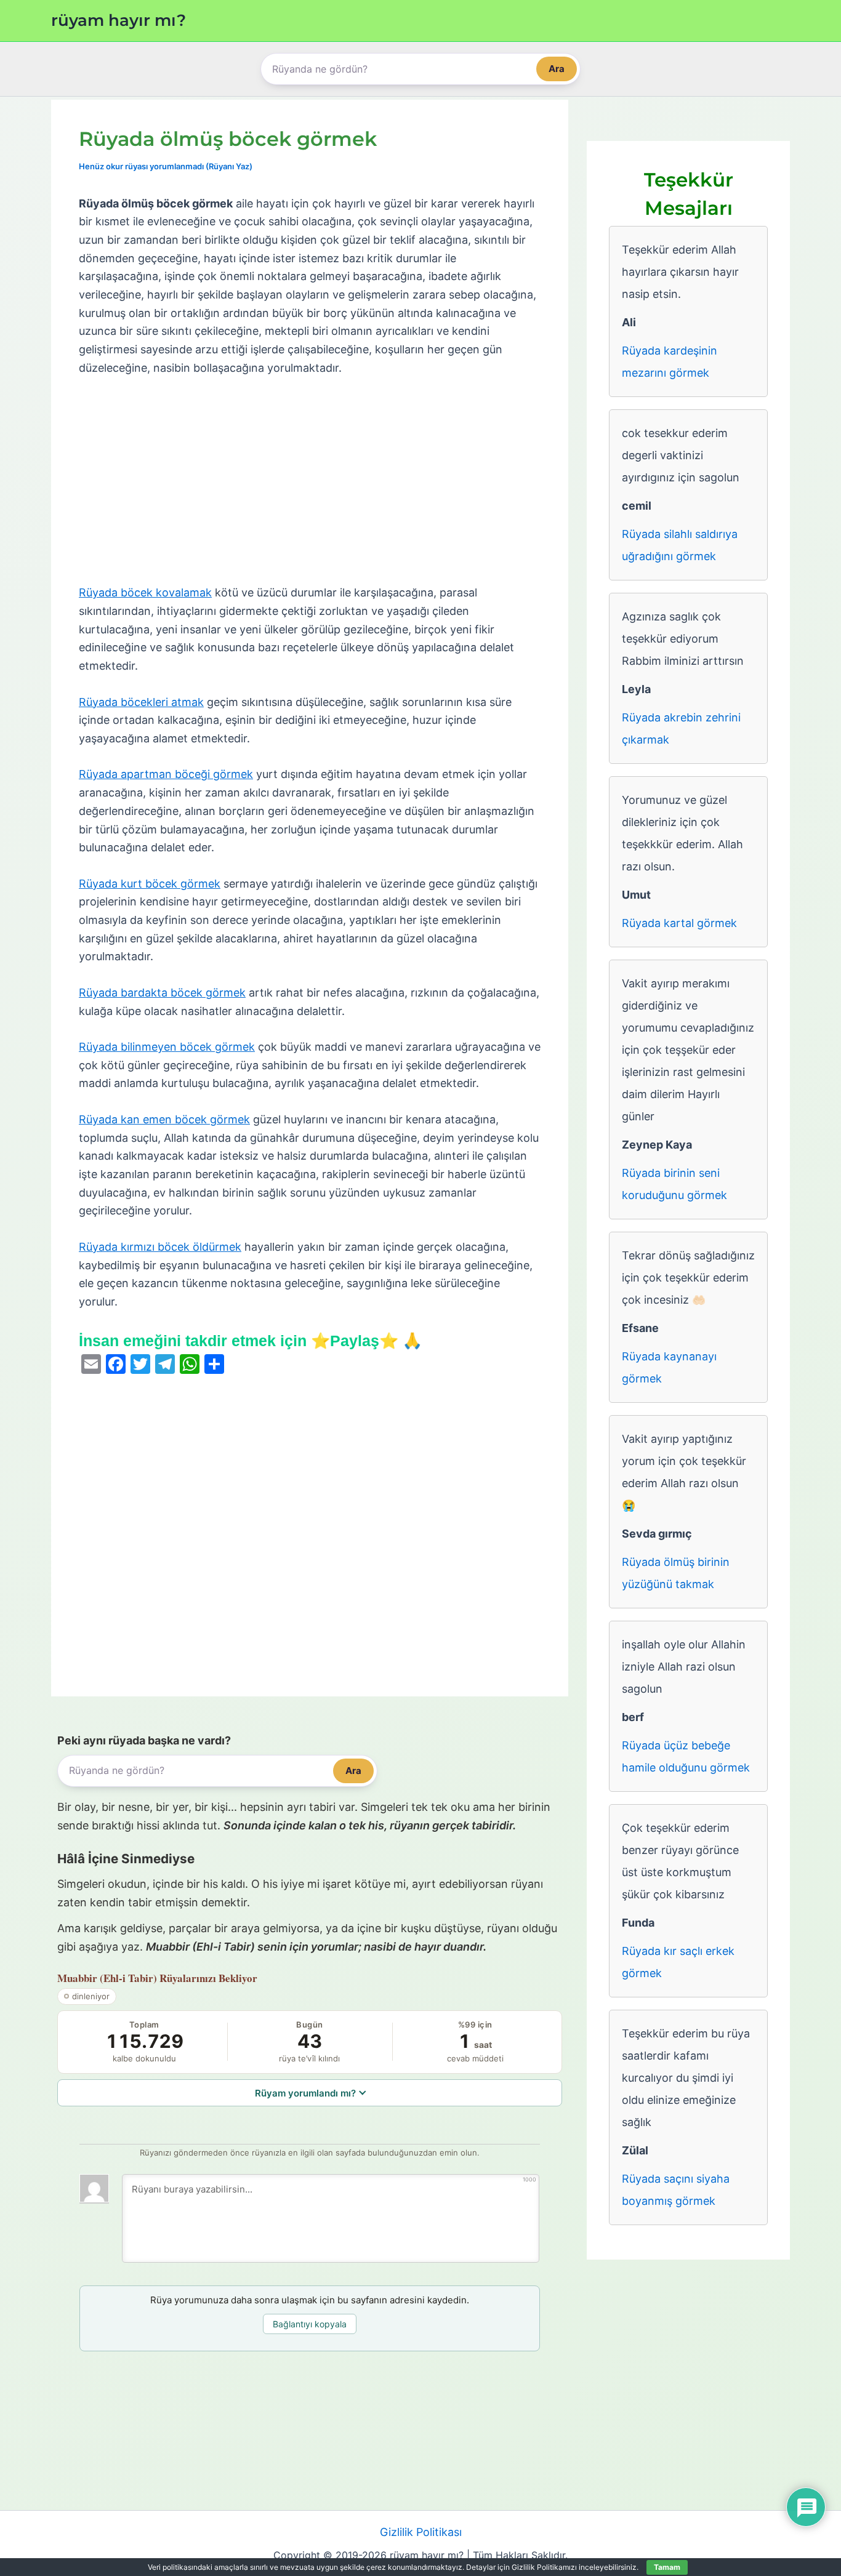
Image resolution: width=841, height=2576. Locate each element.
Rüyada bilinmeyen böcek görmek (167, 1047)
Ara (557, 69)
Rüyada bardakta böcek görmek (162, 993)
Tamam (667, 2567)
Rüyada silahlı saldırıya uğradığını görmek (680, 545)
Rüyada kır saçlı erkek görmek (678, 1962)
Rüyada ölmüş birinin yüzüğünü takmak (676, 1573)
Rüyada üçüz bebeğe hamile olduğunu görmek (686, 1756)
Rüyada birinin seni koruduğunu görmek (674, 1184)
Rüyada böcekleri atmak (141, 702)
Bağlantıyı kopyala (310, 2324)
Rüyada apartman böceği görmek (166, 774)
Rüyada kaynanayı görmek (669, 1367)
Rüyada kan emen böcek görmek (164, 1119)
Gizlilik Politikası (421, 2532)
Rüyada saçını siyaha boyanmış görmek (676, 2190)
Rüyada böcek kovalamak (145, 592)
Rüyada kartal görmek (679, 923)
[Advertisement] (310, 481)
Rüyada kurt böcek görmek (150, 884)
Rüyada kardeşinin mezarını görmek (670, 362)
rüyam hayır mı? (119, 20)
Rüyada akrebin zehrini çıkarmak (681, 728)
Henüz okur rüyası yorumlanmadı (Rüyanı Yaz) (166, 166)
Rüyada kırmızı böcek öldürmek (160, 1247)
